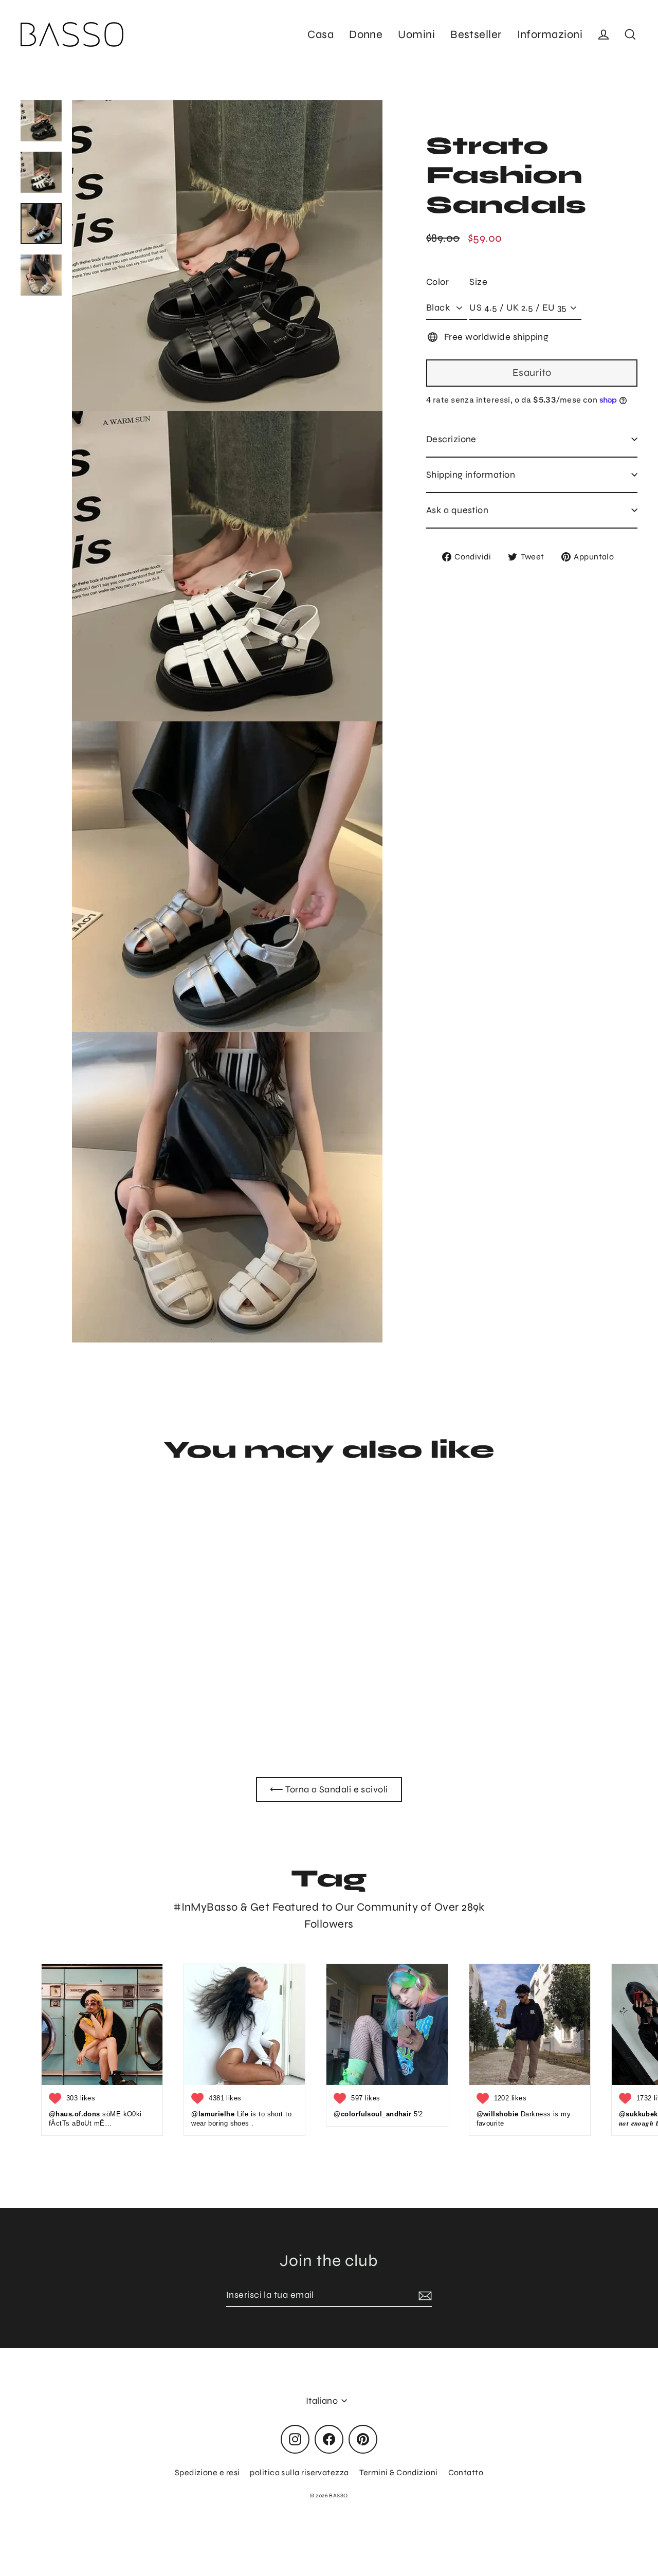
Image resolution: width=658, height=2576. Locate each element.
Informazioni (550, 34)
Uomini (416, 34)
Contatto (466, 2472)
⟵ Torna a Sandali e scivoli (329, 1789)
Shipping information (471, 475)
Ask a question (457, 510)
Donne (366, 34)
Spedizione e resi (207, 2472)
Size (478, 282)
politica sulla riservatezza (299, 2472)
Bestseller (476, 34)
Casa (321, 34)
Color (437, 282)
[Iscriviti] (424, 2296)
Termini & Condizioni (399, 2472)
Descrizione (451, 439)
